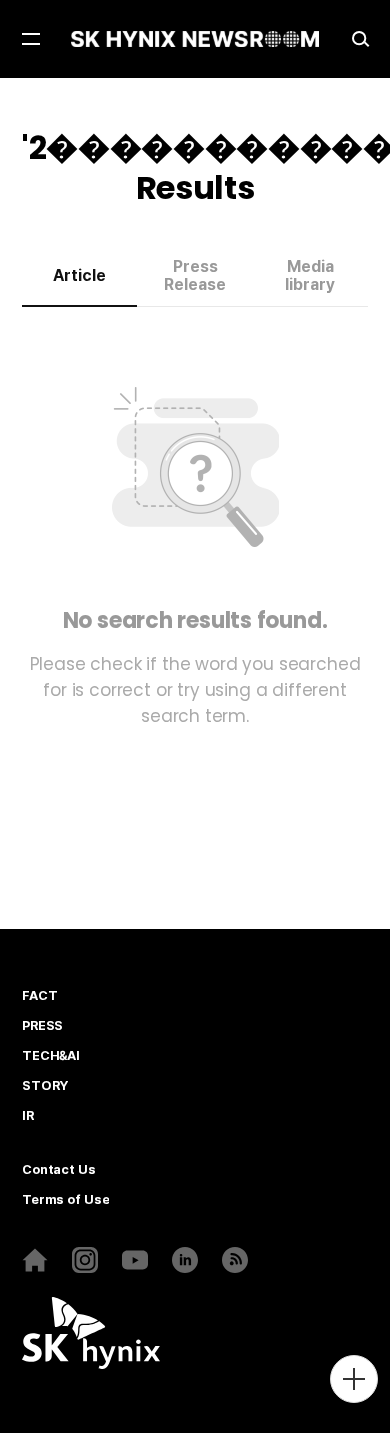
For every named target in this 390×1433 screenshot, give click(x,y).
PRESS (42, 1026)
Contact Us (59, 1170)
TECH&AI (51, 1056)
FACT (39, 996)
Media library (310, 276)
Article (79, 275)
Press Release (195, 276)
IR (28, 1116)
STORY (45, 1086)
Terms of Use (65, 1200)
